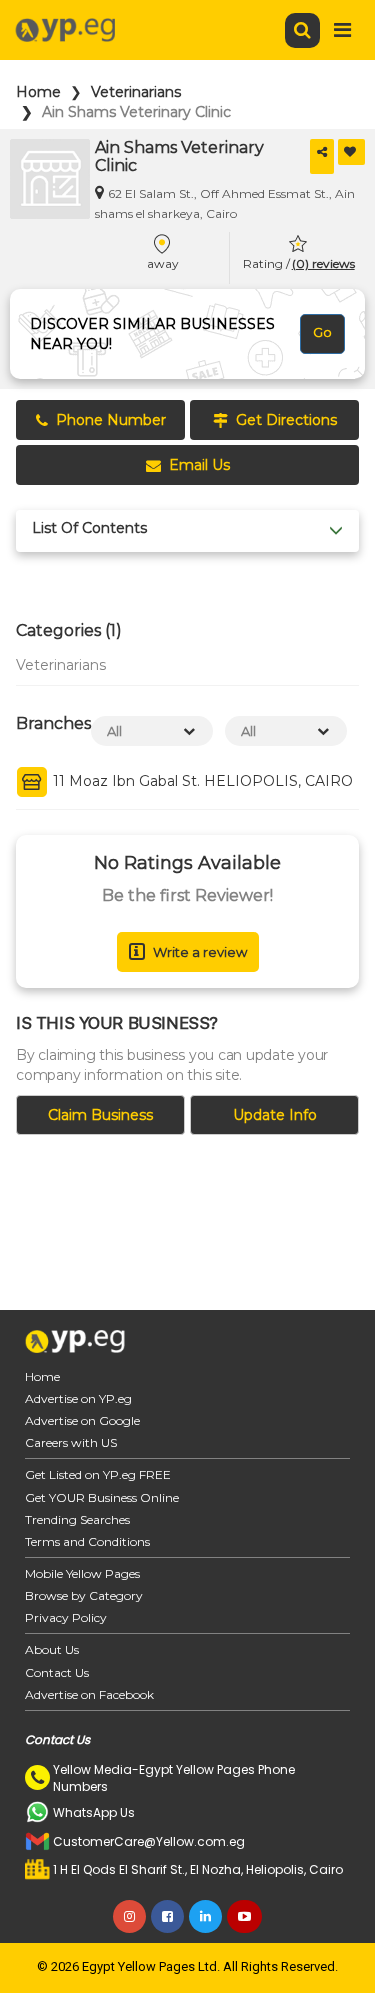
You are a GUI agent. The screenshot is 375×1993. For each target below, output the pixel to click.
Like (351, 152)
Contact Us (57, 1672)
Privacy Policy (66, 1617)
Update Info (275, 1115)
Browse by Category (84, 1595)
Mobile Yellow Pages (82, 1573)
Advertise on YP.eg (78, 1398)
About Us (52, 1649)
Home (38, 92)
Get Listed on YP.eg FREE (98, 1474)
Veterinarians (136, 92)
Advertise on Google (82, 1420)
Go (322, 332)
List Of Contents (89, 528)
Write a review (200, 952)
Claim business (100, 1115)
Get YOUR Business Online (102, 1497)
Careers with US (71, 1442)
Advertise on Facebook (89, 1694)
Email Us (199, 465)
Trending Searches (77, 1519)
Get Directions (286, 420)
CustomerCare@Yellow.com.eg (149, 1841)
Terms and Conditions (87, 1541)
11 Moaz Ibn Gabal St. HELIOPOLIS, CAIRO (201, 782)
